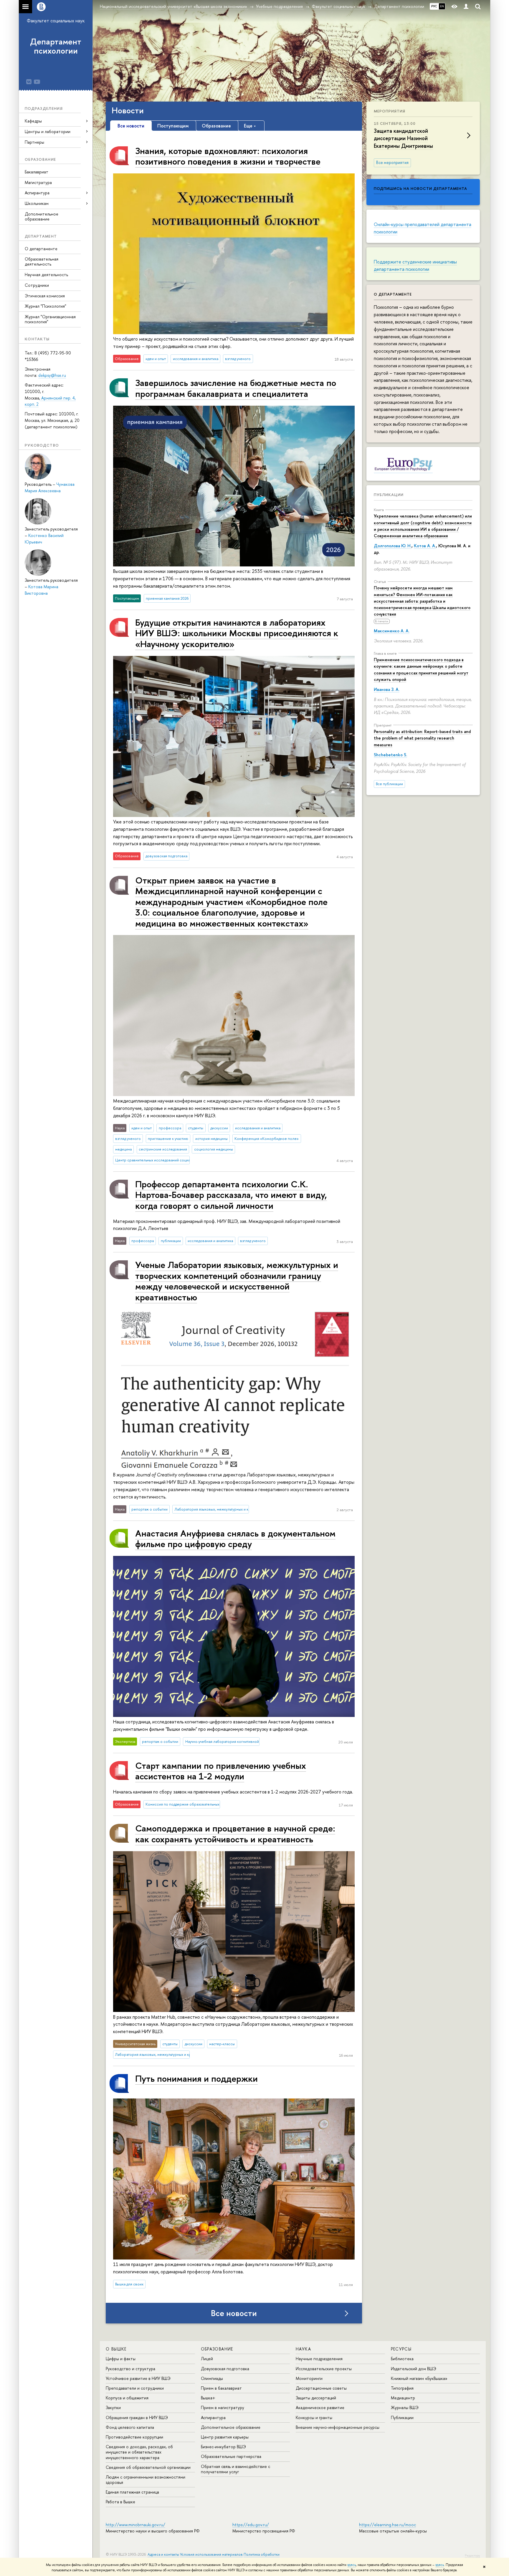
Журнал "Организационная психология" (50, 319)
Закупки (113, 2407)
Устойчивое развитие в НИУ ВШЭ (138, 2378)
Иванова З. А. (387, 689)
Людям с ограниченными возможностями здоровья (146, 2480)
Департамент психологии (56, 46)
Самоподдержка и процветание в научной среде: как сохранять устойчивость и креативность (235, 1833)
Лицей (207, 2359)
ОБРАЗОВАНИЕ (217, 2349)
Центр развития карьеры (225, 2437)
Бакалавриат (37, 172)
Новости (128, 110)
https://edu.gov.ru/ (251, 2525)
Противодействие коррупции (134, 2437)
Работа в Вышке (120, 2502)
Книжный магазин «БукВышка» (419, 2378)
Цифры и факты (121, 2359)
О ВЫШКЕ (116, 2349)
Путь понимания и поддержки (196, 2078)
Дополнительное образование (42, 216)
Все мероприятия (392, 163)
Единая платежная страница (132, 2492)
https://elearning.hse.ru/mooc (387, 2525)
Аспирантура (213, 2417)
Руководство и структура (130, 2369)
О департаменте (41, 249)
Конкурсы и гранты (314, 2417)
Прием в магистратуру (223, 2407)
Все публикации (389, 784)
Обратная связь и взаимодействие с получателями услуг (236, 2469)
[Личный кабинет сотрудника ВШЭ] (466, 7)
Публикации (389, 495)
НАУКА (303, 2349)
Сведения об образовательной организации (148, 2467)
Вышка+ (208, 2398)
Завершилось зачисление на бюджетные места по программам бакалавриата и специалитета (236, 388)
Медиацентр (403, 2398)
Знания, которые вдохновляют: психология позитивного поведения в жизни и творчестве (228, 156)
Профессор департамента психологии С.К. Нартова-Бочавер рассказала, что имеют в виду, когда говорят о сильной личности (231, 1195)
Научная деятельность (46, 275)
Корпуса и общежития (127, 2398)
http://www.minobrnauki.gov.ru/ (135, 2525)
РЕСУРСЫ (401, 2349)
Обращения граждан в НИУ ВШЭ (137, 2417)
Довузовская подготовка (225, 2369)
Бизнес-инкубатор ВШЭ (223, 2447)
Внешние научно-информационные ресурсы (338, 2427)
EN (442, 6)
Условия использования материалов (211, 2554)
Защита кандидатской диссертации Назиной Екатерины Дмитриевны (403, 138)
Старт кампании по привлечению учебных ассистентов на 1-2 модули (221, 1771)
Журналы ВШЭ (405, 2407)
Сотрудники (37, 285)
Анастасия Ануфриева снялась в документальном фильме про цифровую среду (235, 1538)
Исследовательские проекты (324, 2369)
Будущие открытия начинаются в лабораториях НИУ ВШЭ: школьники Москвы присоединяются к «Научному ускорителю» (237, 633)
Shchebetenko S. (390, 755)
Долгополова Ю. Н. (393, 546)
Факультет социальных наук (56, 21)
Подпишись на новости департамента (420, 188)
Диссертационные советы (321, 2388)
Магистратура (38, 182)
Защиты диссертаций (316, 2398)
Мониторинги (309, 2378)
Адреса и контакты (163, 2554)
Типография (402, 2388)
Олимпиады (212, 2378)
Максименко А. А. (392, 631)
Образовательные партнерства (231, 2456)
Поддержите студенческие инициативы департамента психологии (415, 265)
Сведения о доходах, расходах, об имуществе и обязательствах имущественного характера (139, 2452)
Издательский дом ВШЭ (414, 2369)
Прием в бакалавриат (221, 2388)
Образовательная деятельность (42, 261)
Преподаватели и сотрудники (135, 2388)
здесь (352, 2565)
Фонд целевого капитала (130, 2427)
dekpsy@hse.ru (52, 375)
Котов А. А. (425, 546)
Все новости (234, 2313)
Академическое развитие (320, 2407)
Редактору (472, 2555)
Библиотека (402, 2359)
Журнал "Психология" (46, 306)
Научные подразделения (319, 2359)
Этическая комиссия (45, 296)
